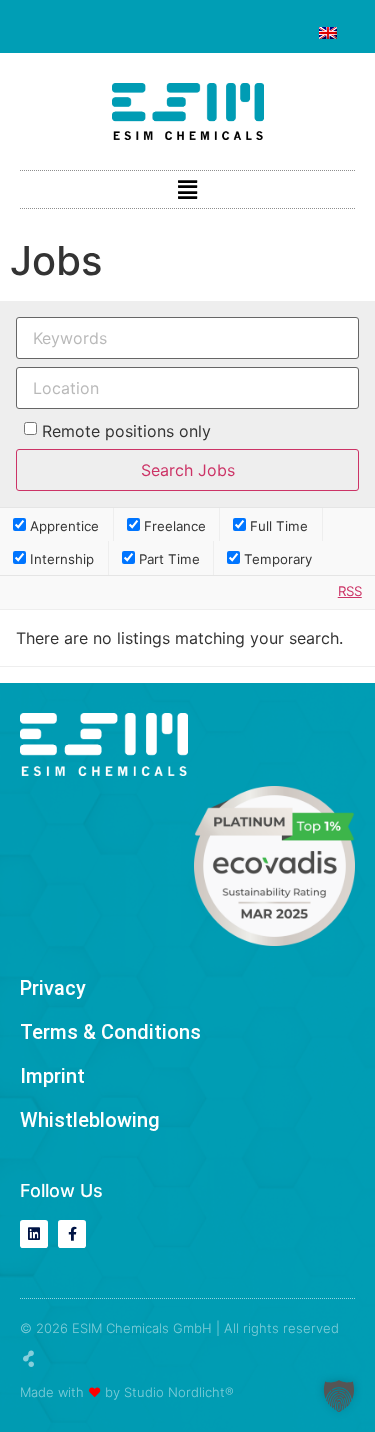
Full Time (277, 525)
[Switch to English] (328, 33)
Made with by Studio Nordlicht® (127, 1392)
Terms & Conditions (110, 1032)
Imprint (52, 1076)
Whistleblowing (90, 1120)
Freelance (173, 525)
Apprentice (62, 525)
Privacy (53, 988)
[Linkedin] (34, 1234)
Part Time (167, 558)
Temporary (276, 558)
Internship (60, 558)
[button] (187, 189)
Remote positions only (126, 431)
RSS (350, 591)
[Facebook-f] (72, 1234)
